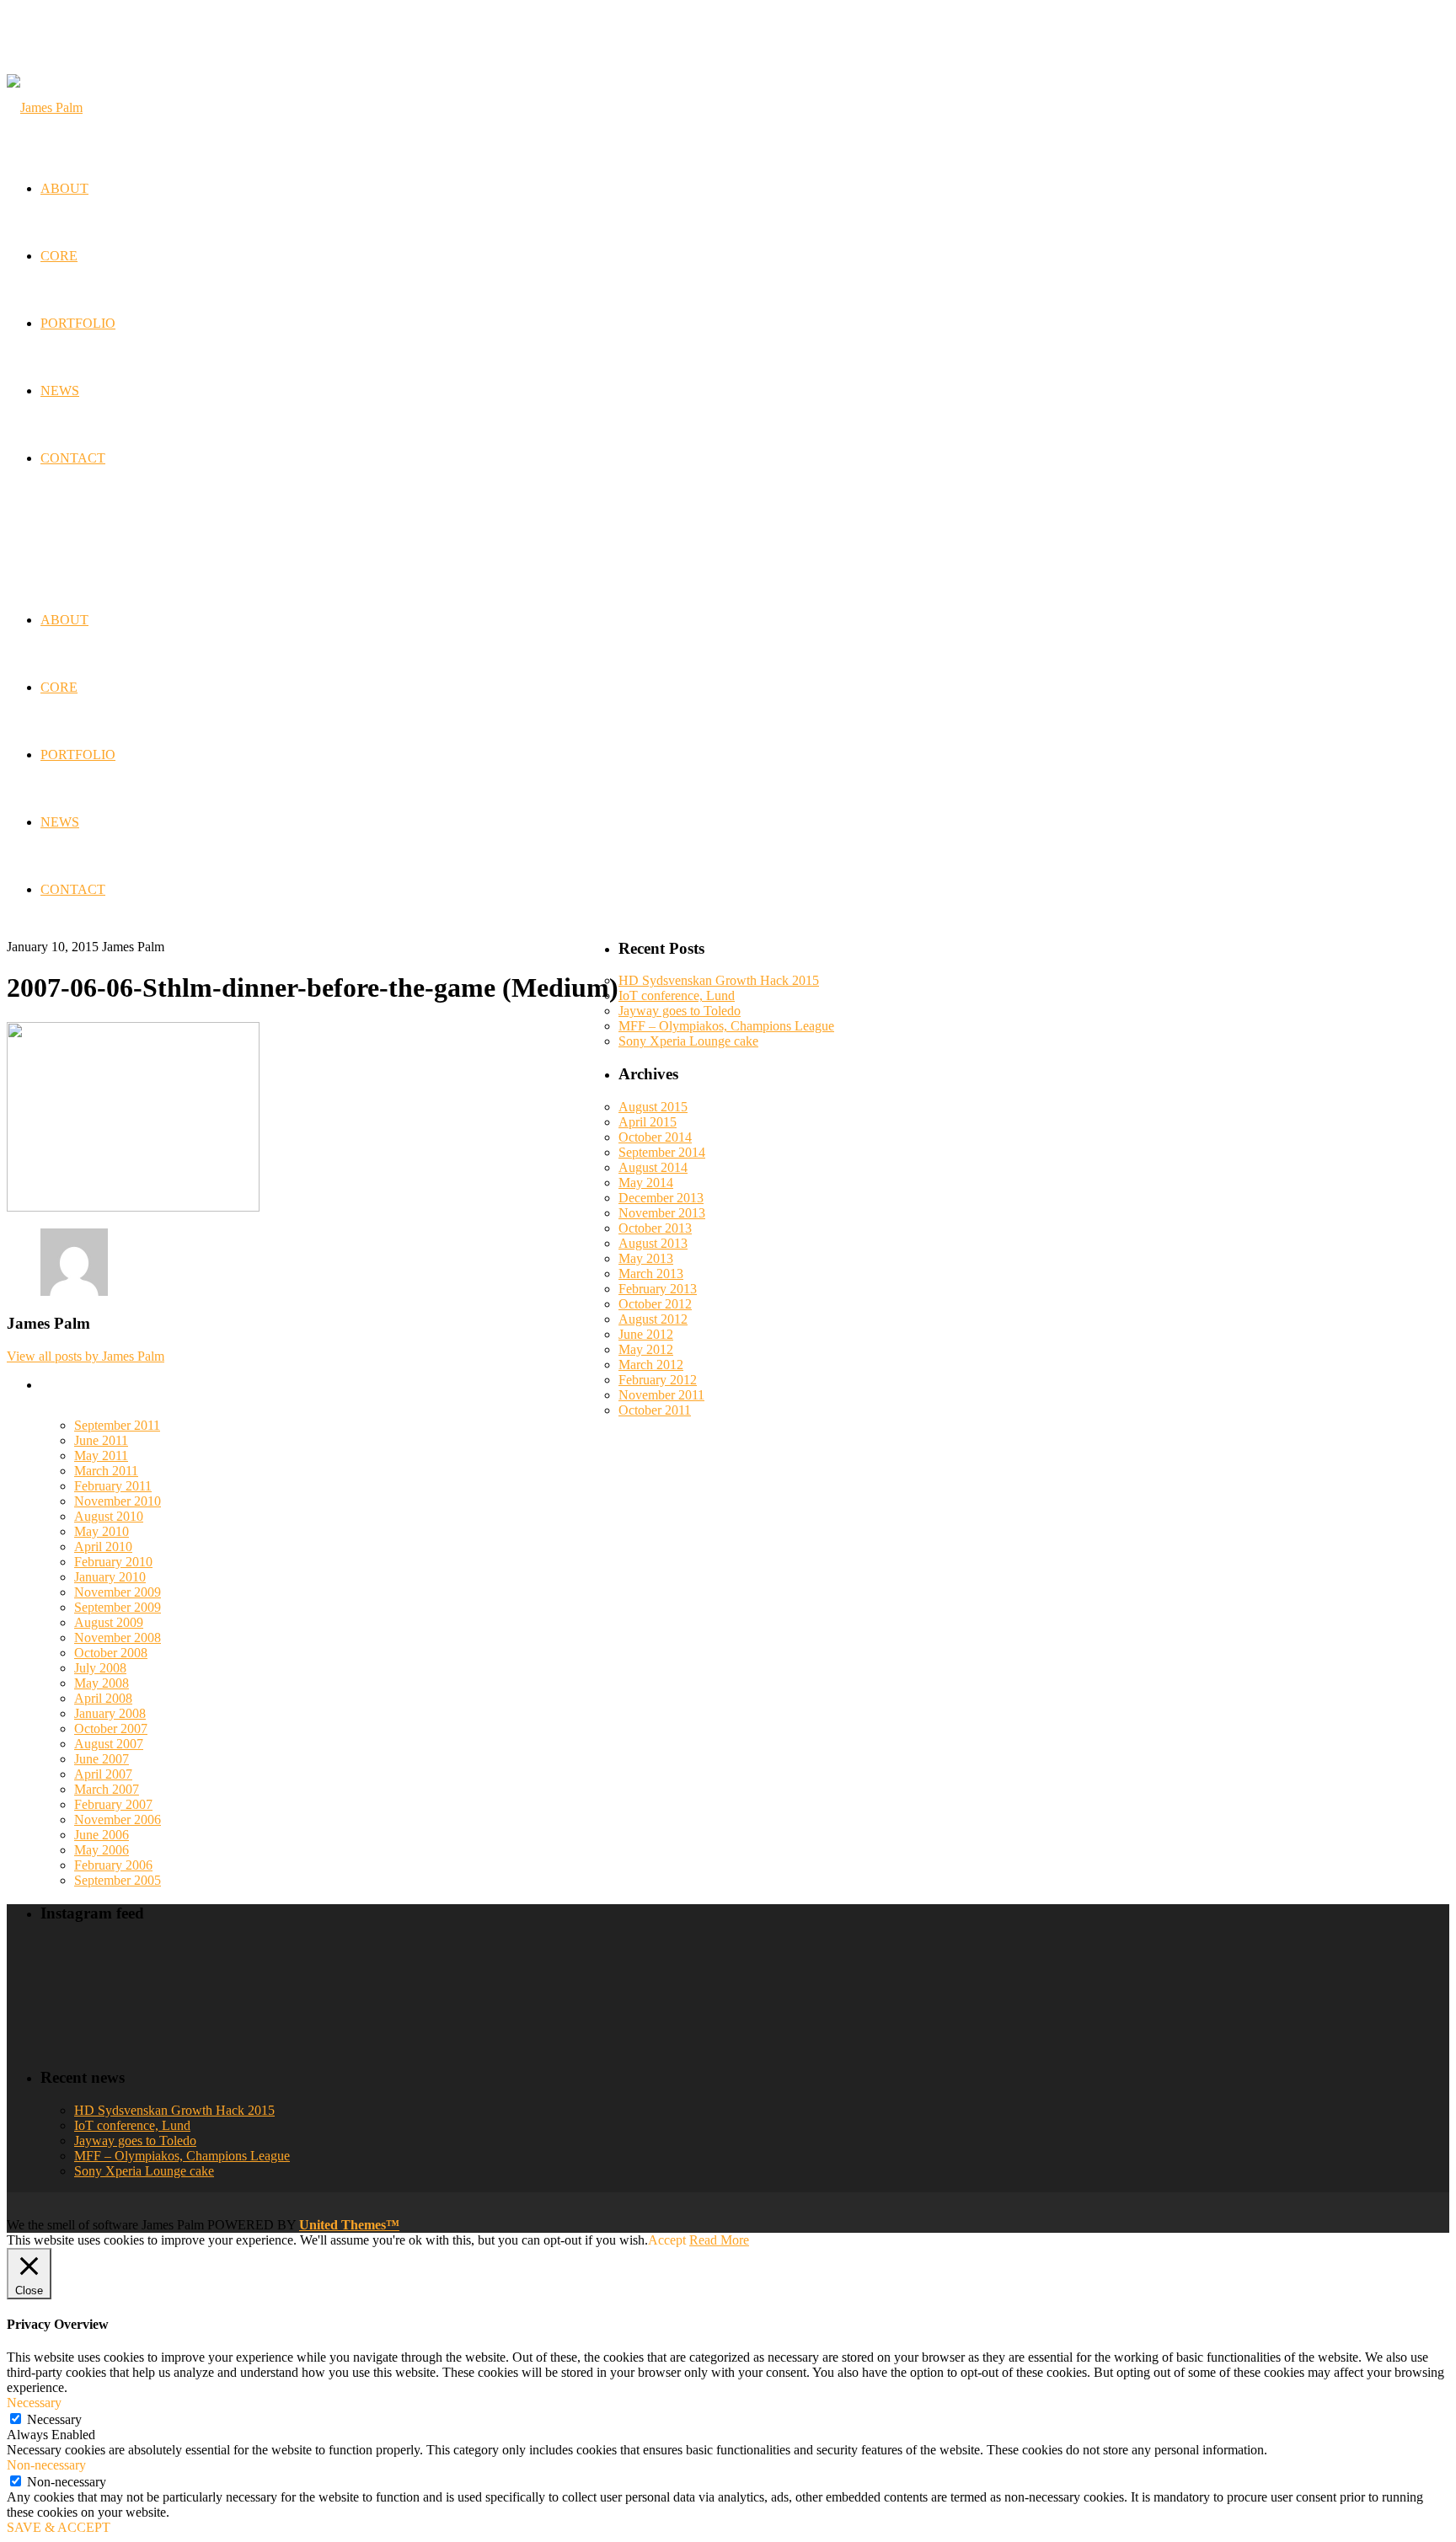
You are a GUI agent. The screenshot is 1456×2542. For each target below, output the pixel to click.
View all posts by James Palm (86, 1356)
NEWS (60, 822)
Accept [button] (667, 2240)
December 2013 (661, 1198)
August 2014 (653, 1167)
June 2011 (101, 1440)
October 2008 (111, 1653)
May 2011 (101, 1456)
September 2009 (118, 1607)
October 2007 (111, 1729)
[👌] (160, 1956)
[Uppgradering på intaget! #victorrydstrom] (160, 1995)
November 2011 (661, 1395)
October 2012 (655, 1304)
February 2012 (658, 1380)
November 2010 (118, 1501)
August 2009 (109, 1622)
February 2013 (658, 1289)
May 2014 (646, 1183)
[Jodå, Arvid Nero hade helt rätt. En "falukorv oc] (653, 2011)
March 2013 (651, 1274)
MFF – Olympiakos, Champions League (726, 1026)
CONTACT (73, 889)
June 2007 (102, 1759)
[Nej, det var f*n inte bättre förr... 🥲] (653, 1956)
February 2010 (113, 1562)
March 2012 (651, 1365)
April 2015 (648, 1122)
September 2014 (662, 1152)
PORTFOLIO (78, 755)
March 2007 (107, 1789)
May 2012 (646, 1349)
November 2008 (118, 1638)
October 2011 (655, 1410)
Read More (719, 2240)
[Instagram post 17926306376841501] (407, 1956)
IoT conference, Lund (677, 995)
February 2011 (113, 1486)
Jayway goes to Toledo (680, 1011)
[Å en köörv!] (407, 1995)
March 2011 (106, 1471)
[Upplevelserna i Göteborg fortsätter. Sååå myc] (899, 2003)
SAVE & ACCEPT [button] (59, 2527)
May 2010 (102, 1531)
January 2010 (110, 1577)
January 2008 (110, 1713)
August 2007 (109, 1744)
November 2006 (118, 1820)
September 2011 (117, 1425)
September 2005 (118, 1880)
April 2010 (103, 1547)
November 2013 (662, 1213)
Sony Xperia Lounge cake (688, 1041)
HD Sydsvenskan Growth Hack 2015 (719, 980)
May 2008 (102, 1683)
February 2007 (113, 1804)
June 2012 (646, 1334)
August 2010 (109, 1516)
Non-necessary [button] (46, 2465)
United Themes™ (349, 2225)
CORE (59, 687)
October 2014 (655, 1137)
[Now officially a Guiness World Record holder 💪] (899, 1964)
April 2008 (103, 1698)
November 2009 (118, 1592)
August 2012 (653, 1319)
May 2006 (102, 1850)
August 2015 (653, 1107)
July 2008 (100, 1668)
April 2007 (103, 1774)
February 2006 (113, 1865)
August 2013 (653, 1243)
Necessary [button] (34, 2403)
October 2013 (655, 1228)
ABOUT (64, 620)
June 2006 (102, 1835)
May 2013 (646, 1258)
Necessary (54, 2419)
